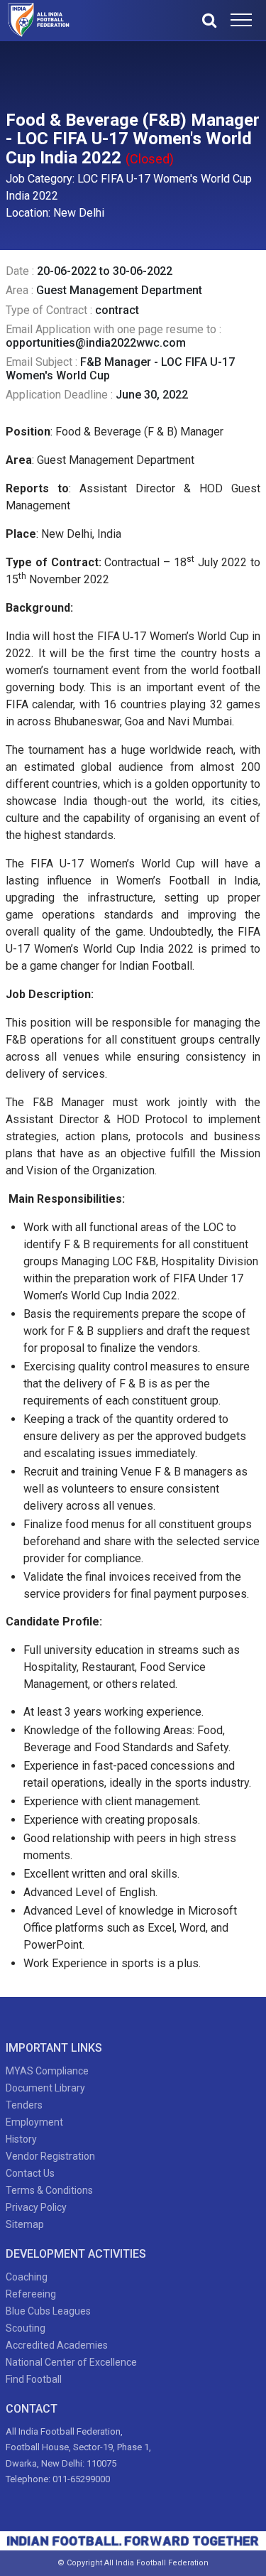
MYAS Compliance (47, 2071)
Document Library (45, 2088)
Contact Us (30, 2173)
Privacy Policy (36, 2207)
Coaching (27, 2277)
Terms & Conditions (49, 2190)
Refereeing (31, 2294)
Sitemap (25, 2224)
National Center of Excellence (71, 2362)
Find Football (34, 2379)
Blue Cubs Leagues (48, 2311)
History (21, 2139)
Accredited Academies (57, 2345)
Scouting (26, 2328)
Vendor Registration (50, 2156)
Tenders (24, 2105)
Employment (34, 2122)
